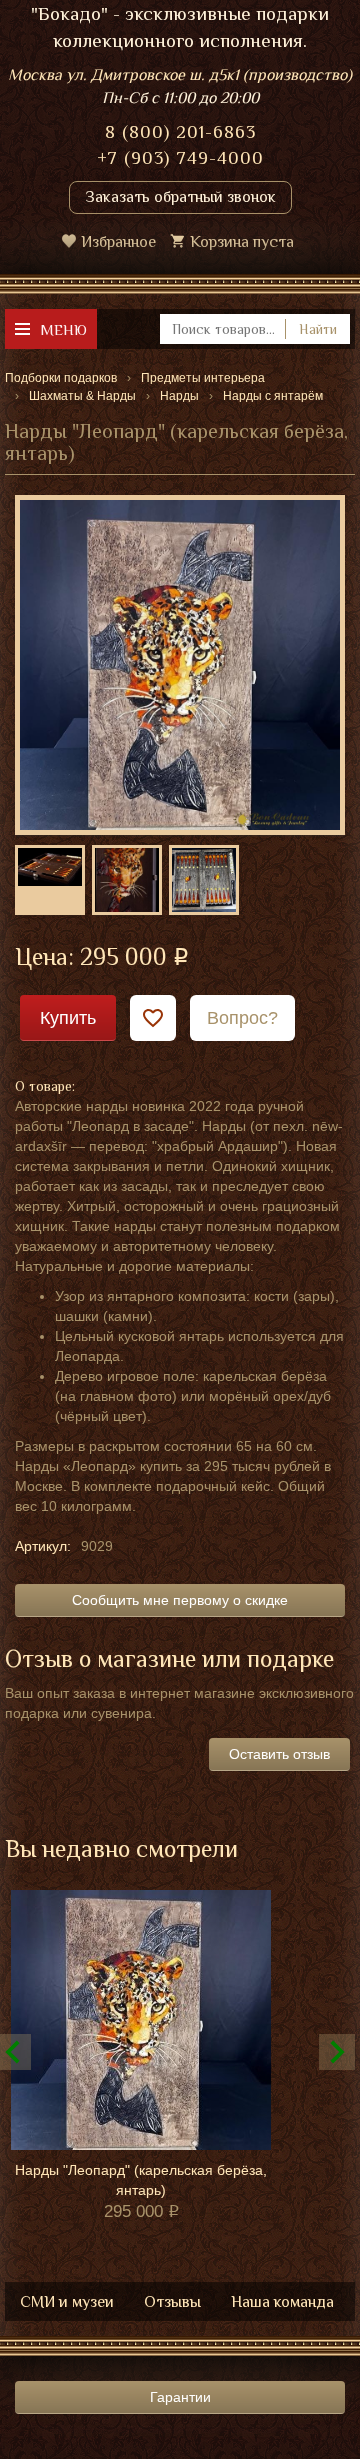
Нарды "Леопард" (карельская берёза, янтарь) (141, 2180)
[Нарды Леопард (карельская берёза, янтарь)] (180, 664)
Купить (68, 1018)
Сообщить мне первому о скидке (180, 1600)
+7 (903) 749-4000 (180, 158)
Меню (63, 329)
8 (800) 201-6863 (180, 132)
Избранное (118, 242)
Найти (318, 329)
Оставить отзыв (279, 1754)
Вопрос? (242, 1018)
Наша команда (282, 2302)
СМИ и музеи (67, 2302)
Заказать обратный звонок (180, 197)
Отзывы (172, 2302)
